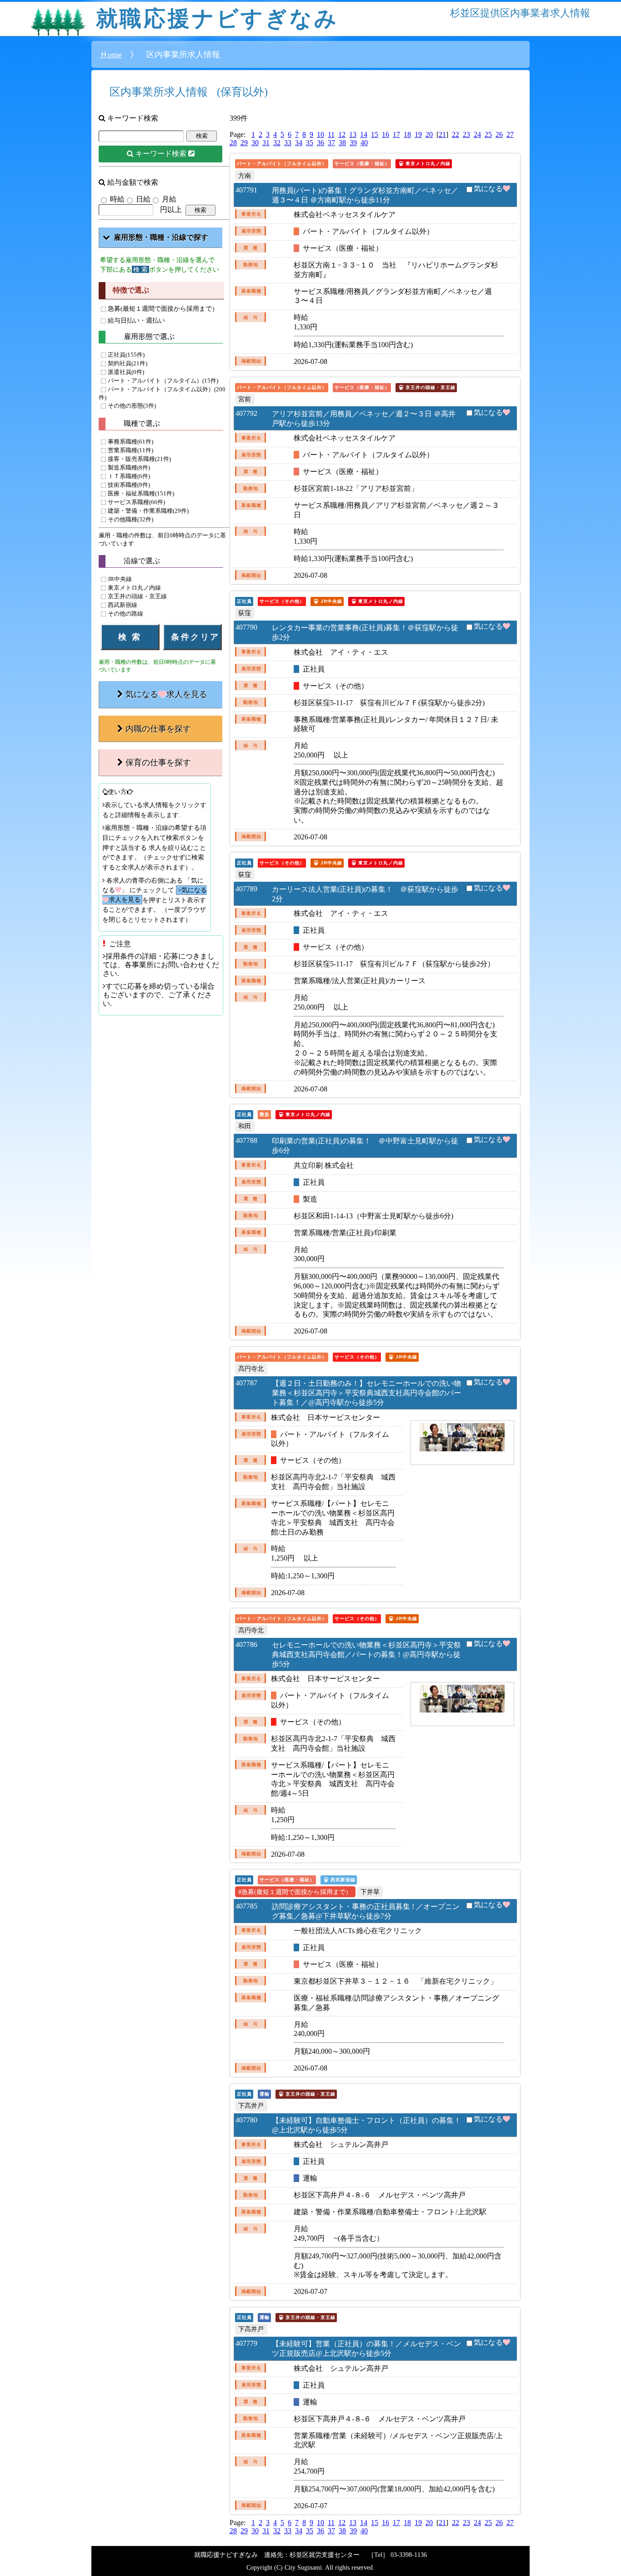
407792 (246, 413)
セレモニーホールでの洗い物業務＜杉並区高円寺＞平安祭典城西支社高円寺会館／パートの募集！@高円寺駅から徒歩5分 (366, 1654)
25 (488, 134)
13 (353, 134)
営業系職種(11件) (130, 451)
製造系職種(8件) (129, 468)
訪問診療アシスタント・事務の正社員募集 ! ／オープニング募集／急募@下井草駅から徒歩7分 (366, 1911)
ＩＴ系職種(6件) (129, 477)
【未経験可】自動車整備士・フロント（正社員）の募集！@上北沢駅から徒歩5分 (366, 2125)
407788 (246, 1140)
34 (299, 143)
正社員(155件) (126, 355)
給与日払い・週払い (136, 320)
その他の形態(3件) (132, 406)
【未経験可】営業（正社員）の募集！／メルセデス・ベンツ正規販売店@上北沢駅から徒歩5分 (366, 2349)
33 (288, 143)
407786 (246, 1644)
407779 (246, 2343)
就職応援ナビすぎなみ (217, 18)
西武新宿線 (123, 605)
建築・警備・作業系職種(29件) (148, 511)
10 (321, 134)
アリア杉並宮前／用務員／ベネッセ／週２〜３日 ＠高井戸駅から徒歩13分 (364, 419)
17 (396, 134)
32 (277, 143)
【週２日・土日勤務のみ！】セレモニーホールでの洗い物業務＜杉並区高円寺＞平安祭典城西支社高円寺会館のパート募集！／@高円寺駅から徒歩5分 (366, 1393)
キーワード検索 (162, 154)
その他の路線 (125, 614)
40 (364, 143)
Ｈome (111, 55)
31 (266, 143)
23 (466, 134)
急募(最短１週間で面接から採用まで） (163, 308)
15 (375, 134)
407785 (246, 1906)
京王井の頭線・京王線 (137, 596)
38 (342, 143)
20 (429, 134)
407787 (246, 1383)
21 (442, 134)
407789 (246, 889)
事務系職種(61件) (130, 442)
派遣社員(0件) (126, 372)
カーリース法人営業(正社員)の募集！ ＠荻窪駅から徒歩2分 (365, 894)
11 (331, 134)
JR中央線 (120, 579)
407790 (246, 627)
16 (386, 134)
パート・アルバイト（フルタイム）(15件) (163, 381)
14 (364, 134)
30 (255, 143)
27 (510, 134)
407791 (246, 190)
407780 (246, 2120)
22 (456, 134)
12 (342, 134)
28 (233, 143)
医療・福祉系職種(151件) (141, 494)
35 (310, 143)
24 (477, 134)
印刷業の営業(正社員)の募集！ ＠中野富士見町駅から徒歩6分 (365, 1146)
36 (321, 143)
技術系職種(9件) (129, 485)
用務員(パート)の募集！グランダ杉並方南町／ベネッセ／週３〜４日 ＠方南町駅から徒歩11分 (365, 195)
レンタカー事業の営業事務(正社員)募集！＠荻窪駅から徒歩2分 (365, 632)
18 (407, 134)
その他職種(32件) (130, 520)
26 (499, 134)
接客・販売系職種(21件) (139, 460)
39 (353, 143)
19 (418, 134)
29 (244, 143)
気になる (488, 189)
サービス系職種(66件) (136, 503)
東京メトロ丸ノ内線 (134, 588)
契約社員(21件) (128, 364)
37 (331, 143)
